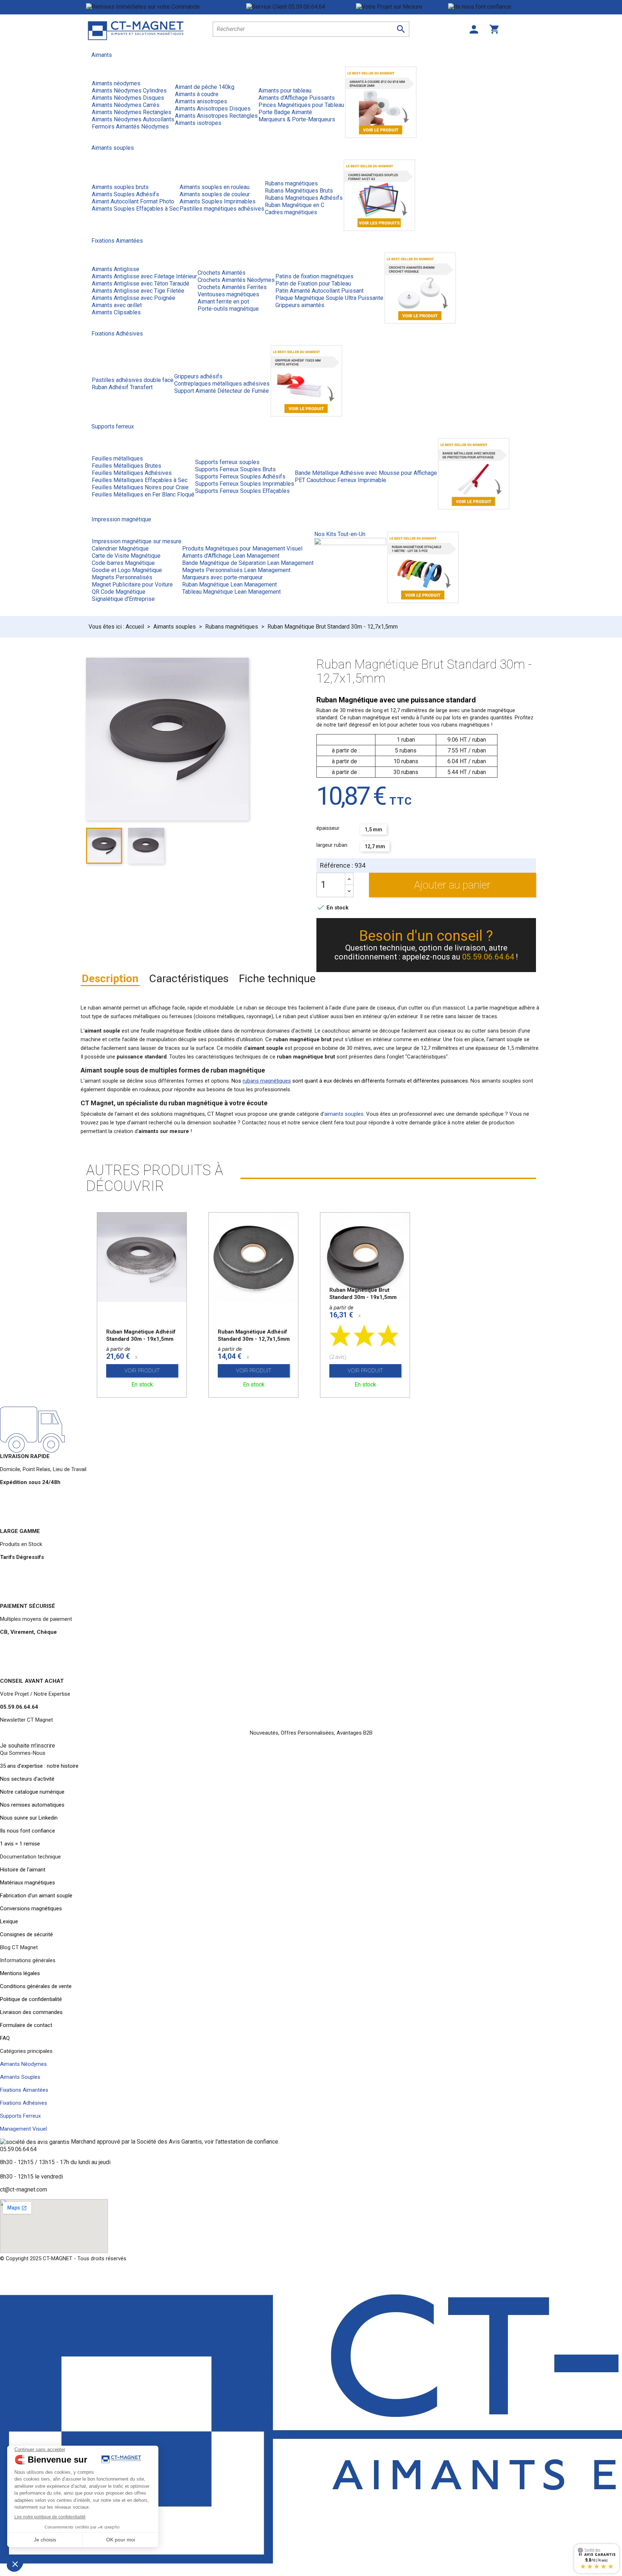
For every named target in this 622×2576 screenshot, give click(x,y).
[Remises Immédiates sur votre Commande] (166, 7)
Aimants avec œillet (117, 305)
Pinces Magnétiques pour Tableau (301, 105)
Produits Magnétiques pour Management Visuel (242, 549)
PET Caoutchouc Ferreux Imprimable (341, 480)
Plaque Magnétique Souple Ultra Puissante (329, 298)
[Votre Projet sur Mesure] (402, 7)
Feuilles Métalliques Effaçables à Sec (140, 480)
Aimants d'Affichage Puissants (297, 98)
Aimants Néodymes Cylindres (129, 91)
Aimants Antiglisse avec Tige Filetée (138, 291)
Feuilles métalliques (117, 458)
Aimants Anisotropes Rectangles (216, 116)
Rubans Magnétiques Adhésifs (304, 198)
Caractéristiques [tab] (189, 978)
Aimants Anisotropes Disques (213, 109)
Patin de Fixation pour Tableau (313, 284)
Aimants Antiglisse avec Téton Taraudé (141, 284)
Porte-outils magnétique (228, 309)
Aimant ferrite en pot (223, 302)
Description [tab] (110, 978)
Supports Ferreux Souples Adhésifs (240, 476)
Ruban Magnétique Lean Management (229, 585)
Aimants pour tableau (285, 91)
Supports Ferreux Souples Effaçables (242, 491)
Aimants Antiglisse (116, 269)
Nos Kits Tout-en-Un (340, 534)
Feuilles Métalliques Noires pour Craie (140, 487)
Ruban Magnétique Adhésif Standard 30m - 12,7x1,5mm (254, 1335)
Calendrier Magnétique (120, 549)
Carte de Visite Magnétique (126, 556)
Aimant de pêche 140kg (205, 87)
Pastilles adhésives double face (133, 380)
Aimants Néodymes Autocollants (133, 119)
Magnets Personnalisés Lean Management (236, 570)
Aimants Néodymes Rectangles (132, 112)
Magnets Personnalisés (122, 577)
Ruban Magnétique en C (295, 205)
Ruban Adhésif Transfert (122, 387)
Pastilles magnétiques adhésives (222, 209)
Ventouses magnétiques (228, 294)
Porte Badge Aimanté (285, 112)
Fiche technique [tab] (277, 978)
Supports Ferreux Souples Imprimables (245, 484)
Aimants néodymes (116, 83)
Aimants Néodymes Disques (128, 98)
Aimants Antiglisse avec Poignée (134, 298)
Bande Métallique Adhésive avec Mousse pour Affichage (366, 473)
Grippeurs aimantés (300, 305)
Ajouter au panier (452, 885)
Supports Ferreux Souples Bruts (235, 469)
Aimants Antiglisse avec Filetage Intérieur (144, 276)
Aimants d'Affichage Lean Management (231, 556)
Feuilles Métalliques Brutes (127, 466)
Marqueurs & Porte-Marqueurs (297, 119)
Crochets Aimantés (222, 273)
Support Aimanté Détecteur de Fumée (222, 391)
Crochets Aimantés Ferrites (232, 287)
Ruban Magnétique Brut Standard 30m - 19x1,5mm (363, 1294)
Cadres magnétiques (291, 212)
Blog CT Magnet (19, 1947)
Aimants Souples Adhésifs (125, 194)
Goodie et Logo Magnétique (127, 570)
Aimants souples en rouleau (215, 187)
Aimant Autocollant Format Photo (133, 201)
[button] (28, 1746)
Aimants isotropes (198, 123)
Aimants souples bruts (120, 187)
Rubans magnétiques (291, 183)
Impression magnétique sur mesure (137, 541)
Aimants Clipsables (116, 312)
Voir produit (142, 1371)
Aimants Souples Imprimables (218, 201)
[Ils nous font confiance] (492, 7)
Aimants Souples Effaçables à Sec (135, 209)
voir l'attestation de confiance (241, 2142)
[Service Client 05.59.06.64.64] (301, 7)
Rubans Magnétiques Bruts (299, 191)
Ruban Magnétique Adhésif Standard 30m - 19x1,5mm (141, 1335)
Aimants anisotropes (201, 101)
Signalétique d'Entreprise (123, 599)
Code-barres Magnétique (123, 563)
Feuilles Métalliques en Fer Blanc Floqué (143, 494)
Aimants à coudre (197, 94)
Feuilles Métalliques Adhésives (132, 473)
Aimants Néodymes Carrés (126, 105)
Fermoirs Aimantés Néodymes (130, 127)
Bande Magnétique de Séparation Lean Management (248, 563)
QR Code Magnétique (119, 592)
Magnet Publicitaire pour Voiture (132, 585)
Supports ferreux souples (227, 462)
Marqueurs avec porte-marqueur (222, 577)
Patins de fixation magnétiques (314, 276)
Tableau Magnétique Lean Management (231, 592)
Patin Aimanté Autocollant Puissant (319, 291)
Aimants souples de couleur (215, 194)
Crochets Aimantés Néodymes (236, 280)
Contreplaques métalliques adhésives (222, 384)
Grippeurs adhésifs (198, 376)
